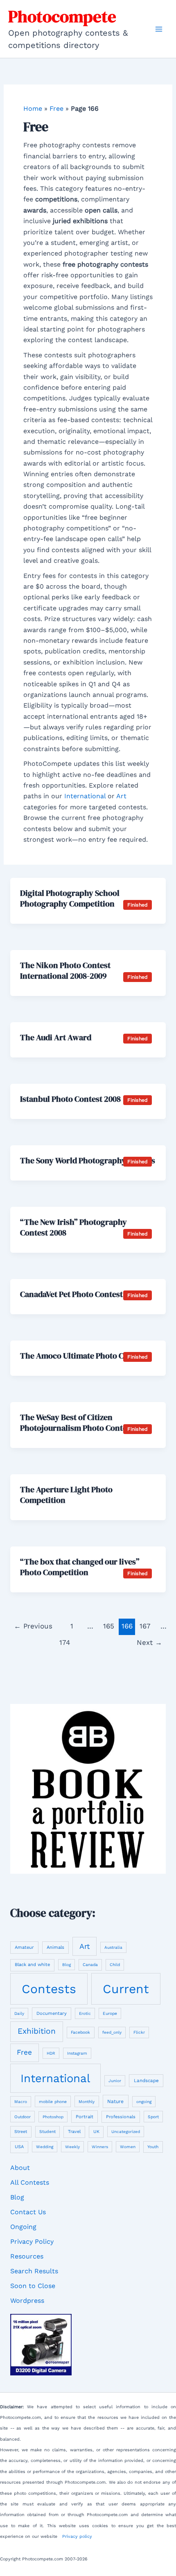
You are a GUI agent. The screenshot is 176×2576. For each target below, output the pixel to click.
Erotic (85, 2013)
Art (121, 796)
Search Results (34, 2271)
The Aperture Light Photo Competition (66, 1495)
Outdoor (23, 2117)
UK (96, 2132)
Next (149, 1642)
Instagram (77, 2053)
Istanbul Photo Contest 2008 (70, 1099)
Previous (33, 1626)
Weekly (72, 2147)
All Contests (30, 2182)
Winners (100, 2147)
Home (33, 108)
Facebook (80, 2032)
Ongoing (23, 2227)
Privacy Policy (32, 2241)
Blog (67, 1965)
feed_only (112, 2032)
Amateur (24, 1947)
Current (126, 1989)
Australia (113, 1947)
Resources (27, 2256)
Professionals (121, 2117)
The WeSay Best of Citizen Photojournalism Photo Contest (77, 1423)
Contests (49, 1989)
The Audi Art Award (56, 1037)
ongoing (144, 2102)
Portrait (85, 2117)
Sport (153, 2117)
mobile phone (53, 2101)
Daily (19, 2013)
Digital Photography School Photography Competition (70, 898)
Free (56, 108)
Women (128, 2147)
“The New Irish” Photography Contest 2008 (73, 1227)
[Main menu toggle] (159, 29)
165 (109, 1626)
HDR (51, 2053)
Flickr (139, 2032)
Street (21, 2132)
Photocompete (62, 16)
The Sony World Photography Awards (88, 1160)
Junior (115, 2081)
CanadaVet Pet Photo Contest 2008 (81, 1294)
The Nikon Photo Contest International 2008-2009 (65, 971)
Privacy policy (77, 2536)
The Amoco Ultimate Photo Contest (83, 1356)
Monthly (87, 2102)
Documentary (52, 2013)
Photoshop (53, 2117)
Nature (115, 2101)
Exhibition (37, 2031)
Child (115, 1965)
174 (65, 1642)
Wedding (45, 2147)
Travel (74, 2132)
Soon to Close (33, 2286)
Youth (153, 2147)
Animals (55, 1947)
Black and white (32, 1965)
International (85, 796)
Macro (21, 2102)
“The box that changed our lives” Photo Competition (80, 1567)
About (20, 2168)
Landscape (146, 2080)
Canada (90, 1965)
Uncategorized (126, 2132)
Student (47, 2132)
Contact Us (28, 2212)
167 (145, 1626)
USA (19, 2147)
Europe (110, 2013)
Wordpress (27, 2301)
